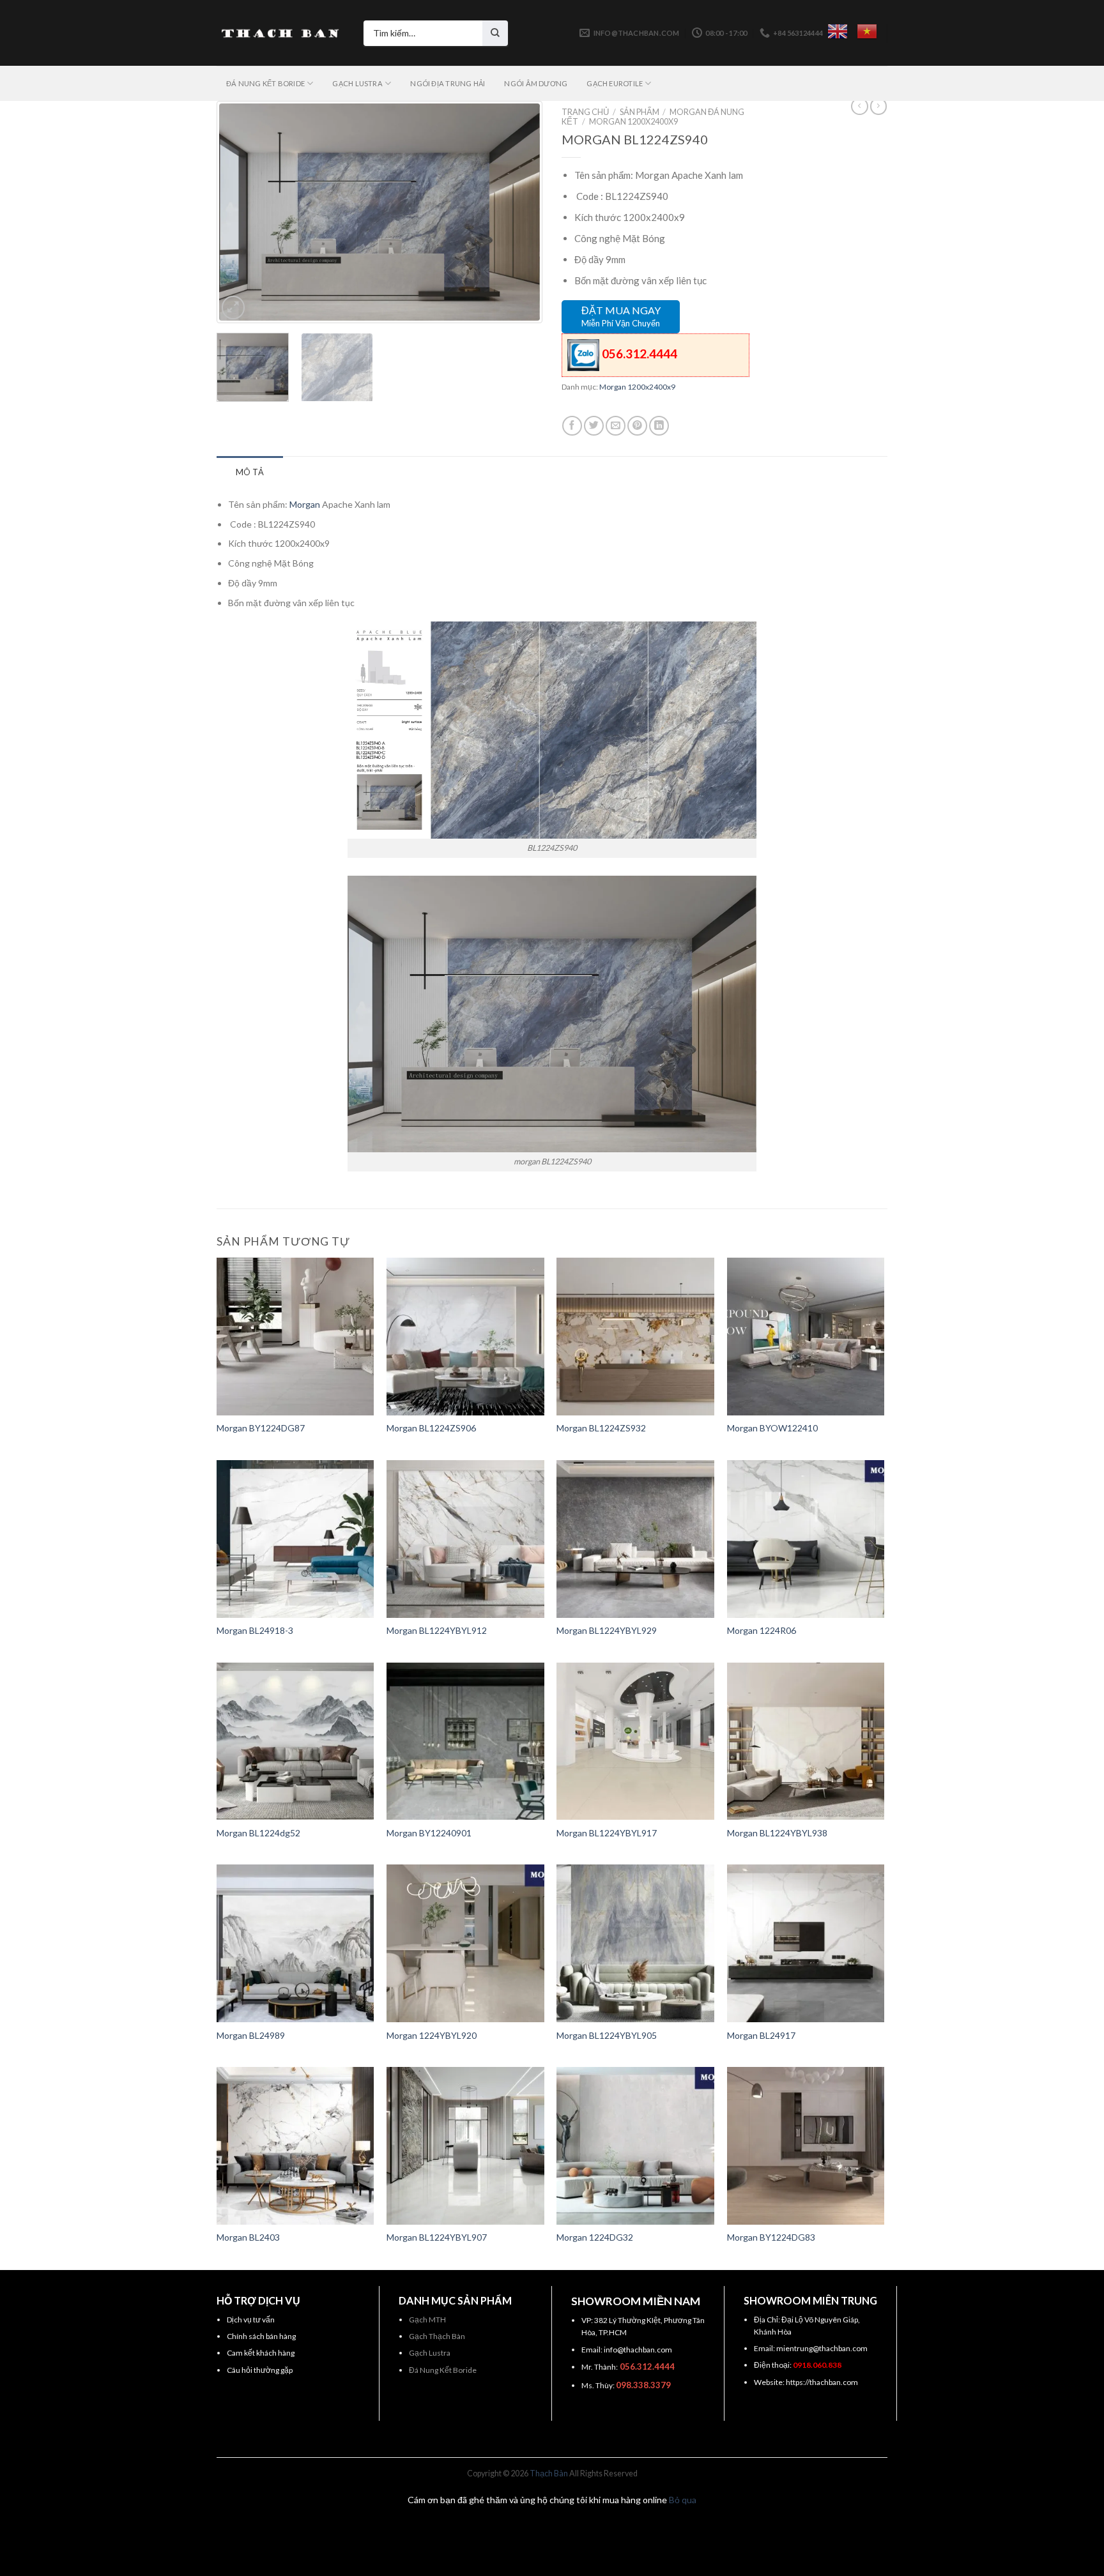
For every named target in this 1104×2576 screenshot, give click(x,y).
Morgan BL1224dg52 (258, 1833)
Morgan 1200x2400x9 (633, 121)
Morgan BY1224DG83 (771, 2237)
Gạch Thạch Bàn (437, 2336)
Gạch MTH (427, 2320)
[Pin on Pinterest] (637, 426)
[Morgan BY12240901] (465, 1741)
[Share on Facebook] (572, 426)
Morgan (305, 504)
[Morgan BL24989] (295, 1943)
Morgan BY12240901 (429, 1833)
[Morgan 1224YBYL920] (465, 1943)
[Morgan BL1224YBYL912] (465, 1539)
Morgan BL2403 (248, 2237)
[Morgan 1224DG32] (635, 2146)
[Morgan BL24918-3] (295, 1539)
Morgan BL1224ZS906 (431, 1428)
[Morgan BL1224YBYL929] (635, 1539)
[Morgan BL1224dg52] (295, 1741)
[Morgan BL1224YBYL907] (465, 2146)
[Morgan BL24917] (806, 1943)
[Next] (517, 212)
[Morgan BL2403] (295, 2146)
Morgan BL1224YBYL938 (777, 1833)
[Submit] (495, 33)
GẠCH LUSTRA (357, 83)
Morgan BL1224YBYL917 (607, 1833)
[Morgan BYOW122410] (806, 1337)
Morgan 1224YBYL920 (432, 2035)
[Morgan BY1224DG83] (806, 2146)
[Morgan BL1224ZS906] (465, 1337)
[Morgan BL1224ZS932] (635, 1337)
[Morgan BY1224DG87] (295, 1337)
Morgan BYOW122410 (772, 1428)
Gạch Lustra (430, 2353)
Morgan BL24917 (761, 2035)
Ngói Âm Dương (536, 83)
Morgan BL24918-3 (255, 1630)
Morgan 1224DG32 (595, 2237)
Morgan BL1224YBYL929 (607, 1630)
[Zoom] (233, 307)
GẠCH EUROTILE (615, 83)
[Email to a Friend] (616, 426)
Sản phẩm (640, 112)
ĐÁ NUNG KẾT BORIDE (265, 83)
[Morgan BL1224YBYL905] (635, 1943)
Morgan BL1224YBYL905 (607, 2035)
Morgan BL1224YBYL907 (437, 2237)
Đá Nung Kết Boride (443, 2370)
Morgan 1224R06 (762, 1630)
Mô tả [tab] (250, 472)
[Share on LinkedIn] (659, 426)
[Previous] (241, 212)
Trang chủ (585, 112)
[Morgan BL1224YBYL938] (806, 1741)
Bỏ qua (683, 2500)
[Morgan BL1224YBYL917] (635, 1741)
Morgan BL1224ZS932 (601, 1428)
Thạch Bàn (549, 2473)
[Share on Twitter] (594, 426)
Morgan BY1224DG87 (261, 1428)
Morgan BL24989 (251, 2035)
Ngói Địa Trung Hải (448, 83)
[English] (838, 31)
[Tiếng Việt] (867, 31)
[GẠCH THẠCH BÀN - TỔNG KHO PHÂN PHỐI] (280, 33)
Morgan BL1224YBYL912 (437, 1630)
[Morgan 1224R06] (806, 1539)
